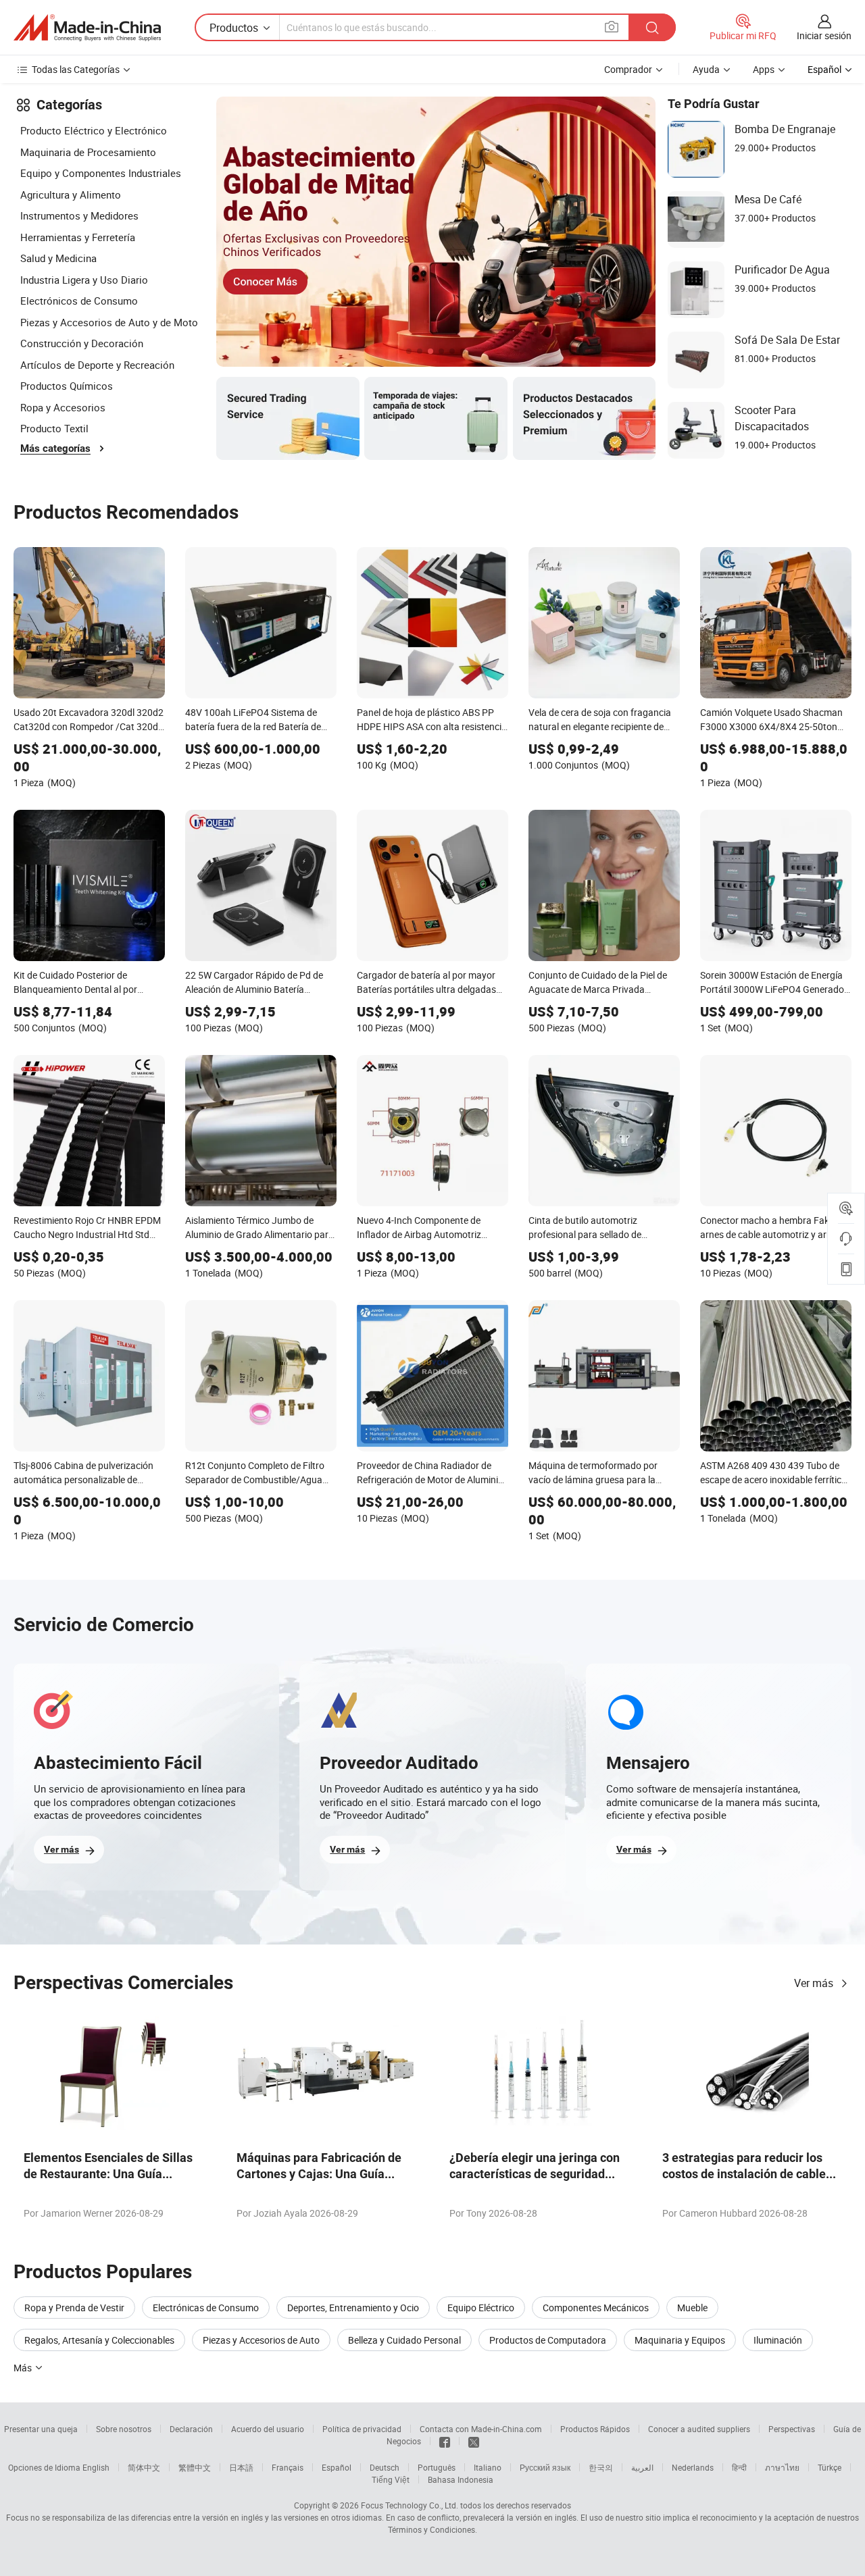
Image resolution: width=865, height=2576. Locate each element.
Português (437, 2467)
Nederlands (693, 2467)
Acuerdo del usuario (268, 2429)
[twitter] (474, 2441)
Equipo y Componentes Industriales (101, 173)
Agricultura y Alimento (71, 195)
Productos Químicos (67, 386)
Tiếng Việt (391, 2479)
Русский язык (545, 2467)
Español (337, 2467)
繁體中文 (195, 2467)
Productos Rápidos (595, 2429)
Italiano (488, 2467)
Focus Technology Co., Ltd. (410, 2505)
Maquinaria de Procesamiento (88, 152)
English (96, 2467)
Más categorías (55, 448)
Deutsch (385, 2467)
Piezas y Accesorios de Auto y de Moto (109, 322)
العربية (642, 2467)
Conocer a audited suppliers (699, 2429)
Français (288, 2467)
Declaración (191, 2429)
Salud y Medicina (58, 258)
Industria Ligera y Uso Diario (84, 280)
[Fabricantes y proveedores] (87, 28)
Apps (764, 69)
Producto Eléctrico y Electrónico (94, 130)
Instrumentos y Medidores (79, 215)
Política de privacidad (362, 2429)
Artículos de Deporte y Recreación (97, 365)
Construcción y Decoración (82, 343)
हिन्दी (739, 2467)
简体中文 (144, 2467)
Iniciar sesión (824, 35)
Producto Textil (54, 428)
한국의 (601, 2467)
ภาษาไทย (782, 2467)
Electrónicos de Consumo (79, 301)
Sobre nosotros (124, 2429)
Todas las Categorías (76, 69)
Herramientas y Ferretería (78, 237)
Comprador (628, 69)
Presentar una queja (41, 2429)
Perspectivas (792, 2429)
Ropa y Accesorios (63, 407)
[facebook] (445, 2441)
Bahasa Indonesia (461, 2479)
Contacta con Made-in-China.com (481, 2429)
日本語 (241, 2467)
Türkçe (830, 2467)
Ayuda (706, 69)
